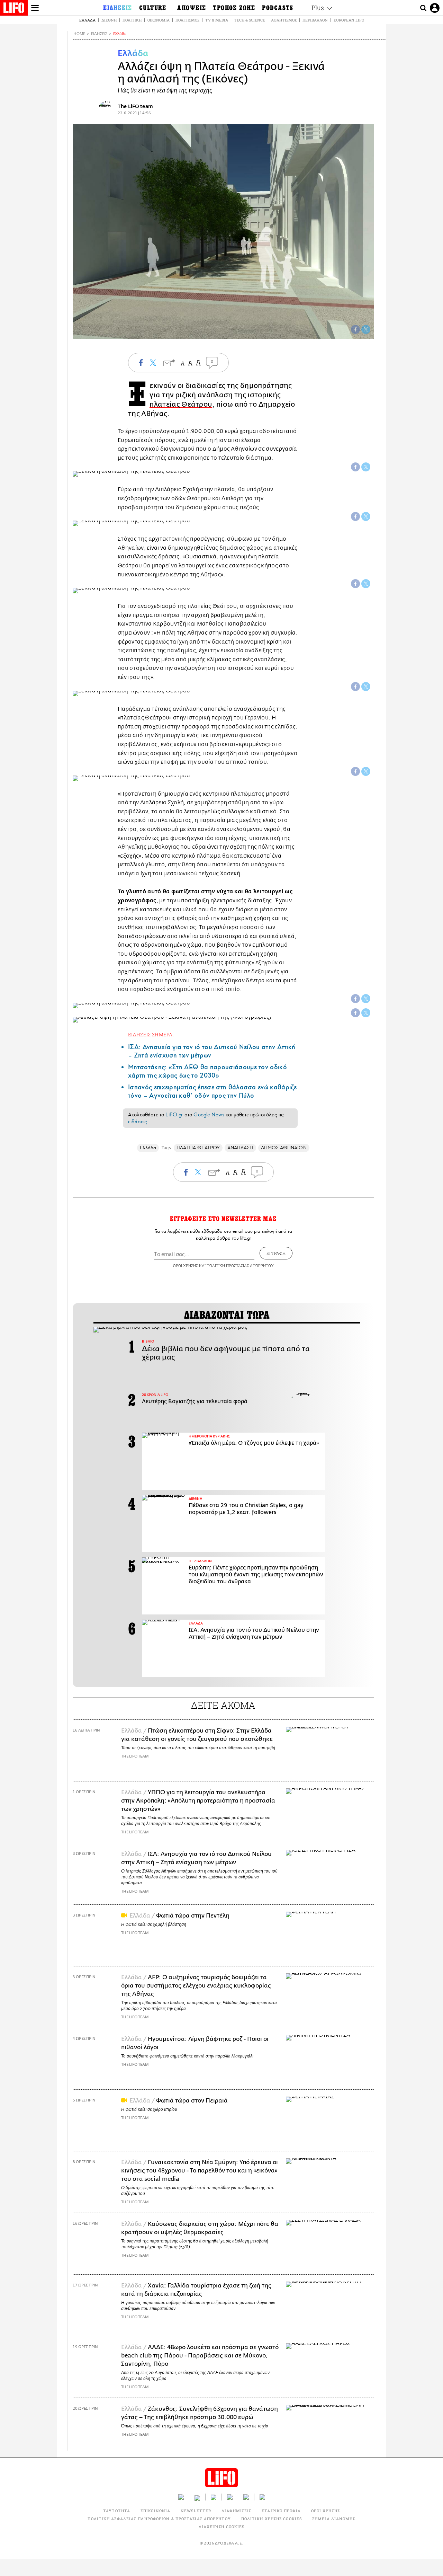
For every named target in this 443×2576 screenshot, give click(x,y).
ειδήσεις (137, 1122)
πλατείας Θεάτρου (181, 404)
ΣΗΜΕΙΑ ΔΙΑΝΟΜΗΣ (334, 2519)
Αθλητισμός (284, 20)
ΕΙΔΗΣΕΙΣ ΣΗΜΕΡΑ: (151, 1034)
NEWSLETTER (196, 2511)
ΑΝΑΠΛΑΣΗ (240, 1148)
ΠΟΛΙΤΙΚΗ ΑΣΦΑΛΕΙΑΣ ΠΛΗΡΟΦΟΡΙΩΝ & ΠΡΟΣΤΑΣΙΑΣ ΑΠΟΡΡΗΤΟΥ (159, 2519)
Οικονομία (159, 20)
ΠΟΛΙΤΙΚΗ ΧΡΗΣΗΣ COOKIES (272, 2519)
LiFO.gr (174, 1115)
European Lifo (349, 20)
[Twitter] (366, 329)
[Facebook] (355, 329)
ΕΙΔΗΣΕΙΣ (99, 34)
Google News (209, 1115)
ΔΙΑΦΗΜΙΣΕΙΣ (236, 2511)
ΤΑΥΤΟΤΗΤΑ (117, 2511)
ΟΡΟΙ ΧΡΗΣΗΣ (186, 1265)
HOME (79, 34)
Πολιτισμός (187, 20)
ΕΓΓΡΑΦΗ (276, 1253)
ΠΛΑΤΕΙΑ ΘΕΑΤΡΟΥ (198, 1148)
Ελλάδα (87, 20)
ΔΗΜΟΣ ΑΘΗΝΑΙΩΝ (284, 1148)
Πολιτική (132, 20)
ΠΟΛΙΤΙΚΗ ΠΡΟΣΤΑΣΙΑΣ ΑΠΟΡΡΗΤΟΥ (240, 1265)
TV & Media (217, 20)
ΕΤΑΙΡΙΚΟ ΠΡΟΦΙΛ (281, 2511)
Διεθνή (109, 20)
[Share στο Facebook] (355, 467)
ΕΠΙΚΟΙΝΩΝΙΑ (155, 2511)
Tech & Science (250, 20)
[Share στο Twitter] (366, 467)
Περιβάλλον (315, 20)
